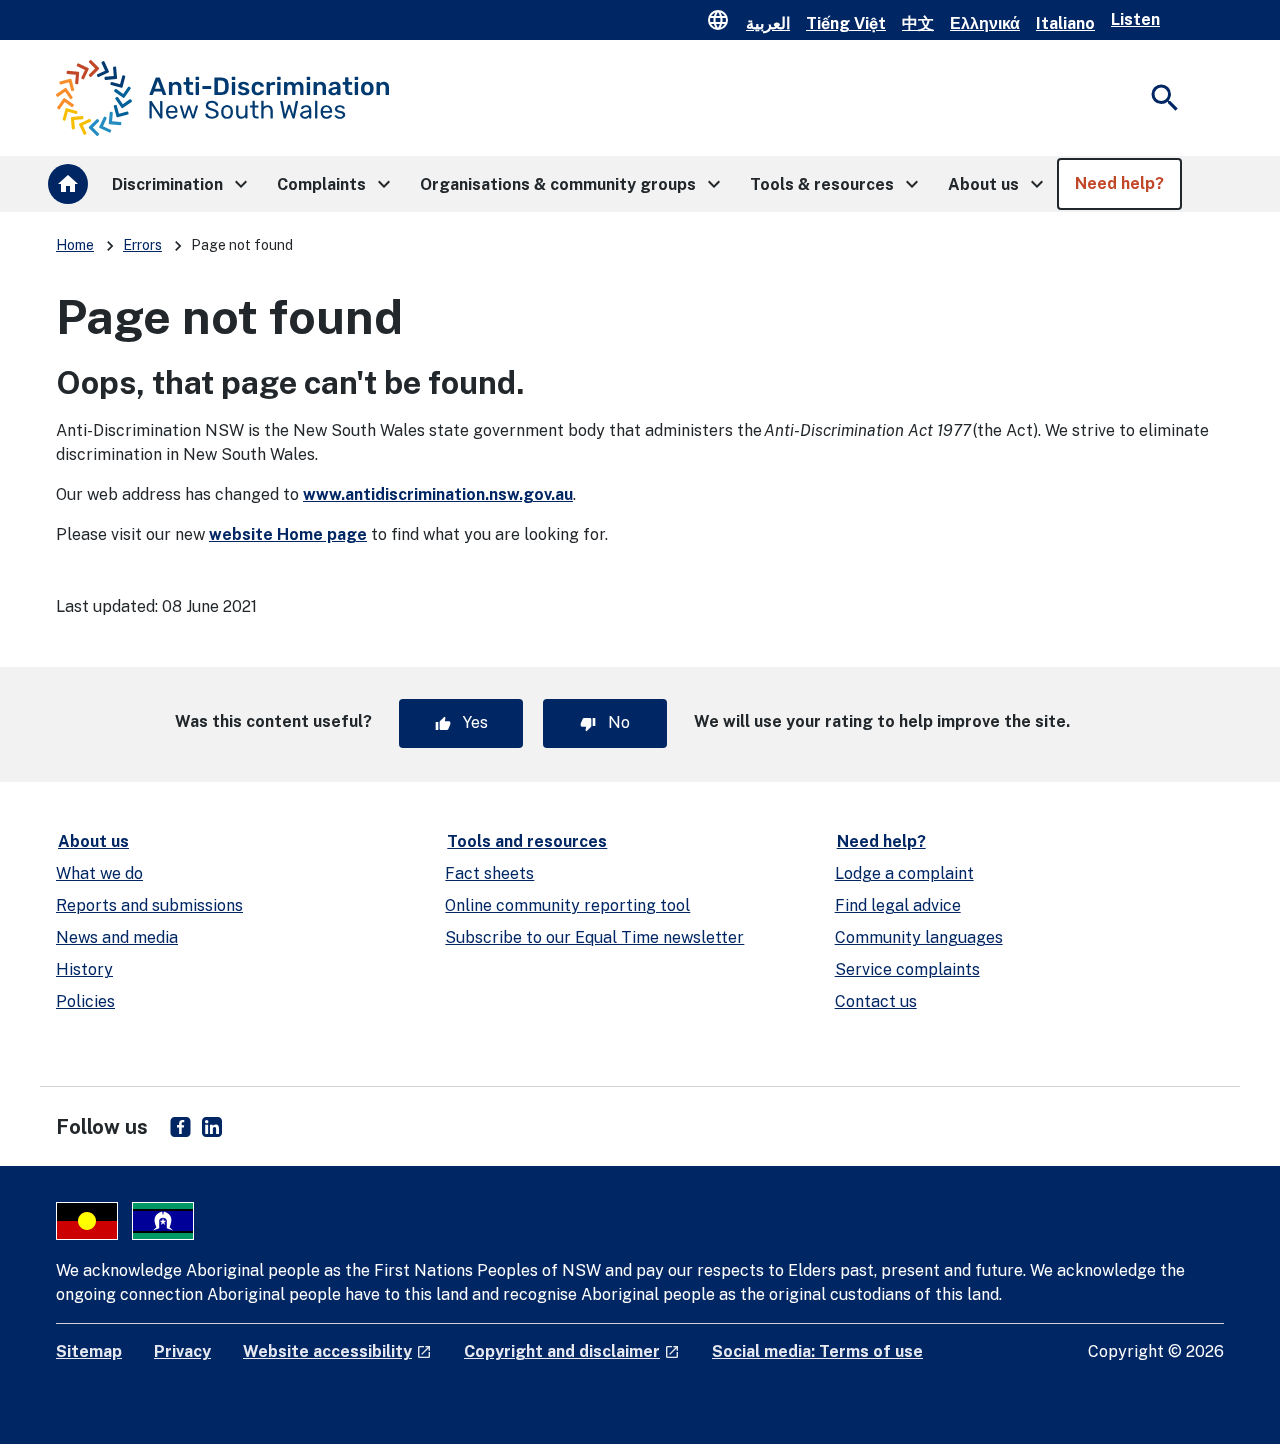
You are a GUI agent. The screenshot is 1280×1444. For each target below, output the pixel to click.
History (84, 969)
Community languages (919, 937)
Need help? (881, 841)
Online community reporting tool (567, 905)
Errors (142, 245)
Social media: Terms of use (817, 1351)
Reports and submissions (149, 905)
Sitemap (89, 1351)
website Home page (288, 534)
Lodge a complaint (904, 873)
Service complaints (907, 969)
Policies (85, 1001)
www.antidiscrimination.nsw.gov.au (438, 494)
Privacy (182, 1351)
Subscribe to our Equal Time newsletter (594, 937)
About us (93, 841)
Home (75, 245)
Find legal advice (898, 905)
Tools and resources (527, 841)
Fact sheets (489, 873)
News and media (117, 937)
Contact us (876, 1001)
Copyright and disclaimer (572, 1351)
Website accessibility (337, 1351)
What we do (99, 873)
